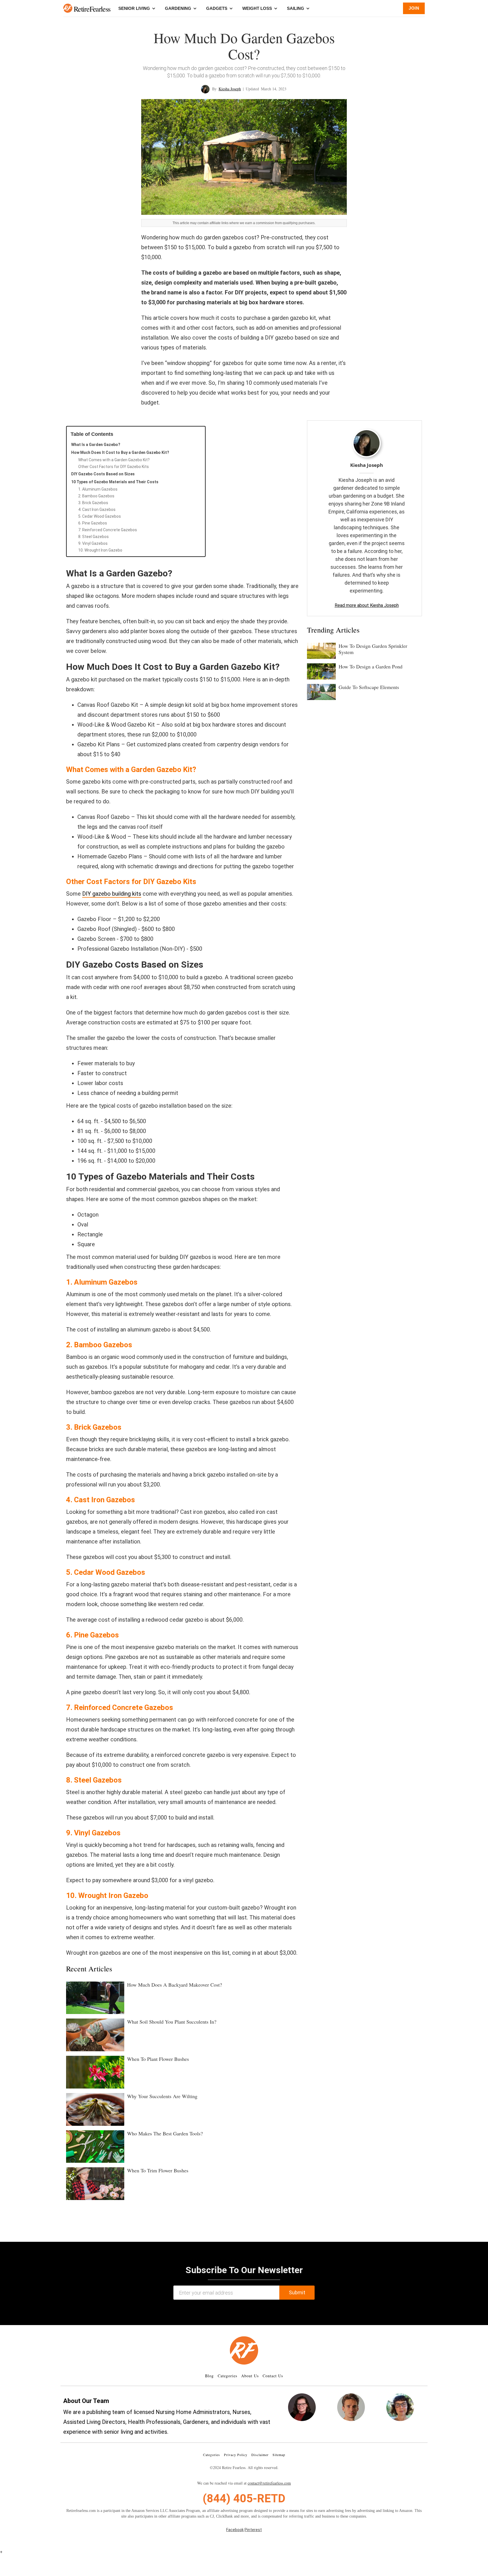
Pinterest (253, 2530)
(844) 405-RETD (244, 2499)
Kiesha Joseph (230, 89)
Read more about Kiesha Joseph (367, 605)
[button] (68, 8)
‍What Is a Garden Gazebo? (96, 445)
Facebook (235, 2530)
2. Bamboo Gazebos (96, 496)
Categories (227, 2376)
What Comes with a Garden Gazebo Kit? (114, 460)
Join (414, 8)
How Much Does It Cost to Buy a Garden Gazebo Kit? (120, 452)
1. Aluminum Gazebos (98, 489)
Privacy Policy (236, 2455)
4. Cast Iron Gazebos (97, 509)
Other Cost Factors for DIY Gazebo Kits (114, 467)
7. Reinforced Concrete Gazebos (108, 530)
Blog (209, 2376)
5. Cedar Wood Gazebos (100, 516)
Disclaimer (260, 2455)
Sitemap (279, 2455)
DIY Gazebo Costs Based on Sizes (103, 474)
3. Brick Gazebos (93, 503)
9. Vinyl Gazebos (93, 543)
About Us (250, 2376)
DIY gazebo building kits (112, 894)
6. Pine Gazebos (93, 523)
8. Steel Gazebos (93, 537)
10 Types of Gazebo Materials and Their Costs (115, 482)
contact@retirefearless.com (269, 2483)
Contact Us (273, 2376)
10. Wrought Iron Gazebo (100, 550)
